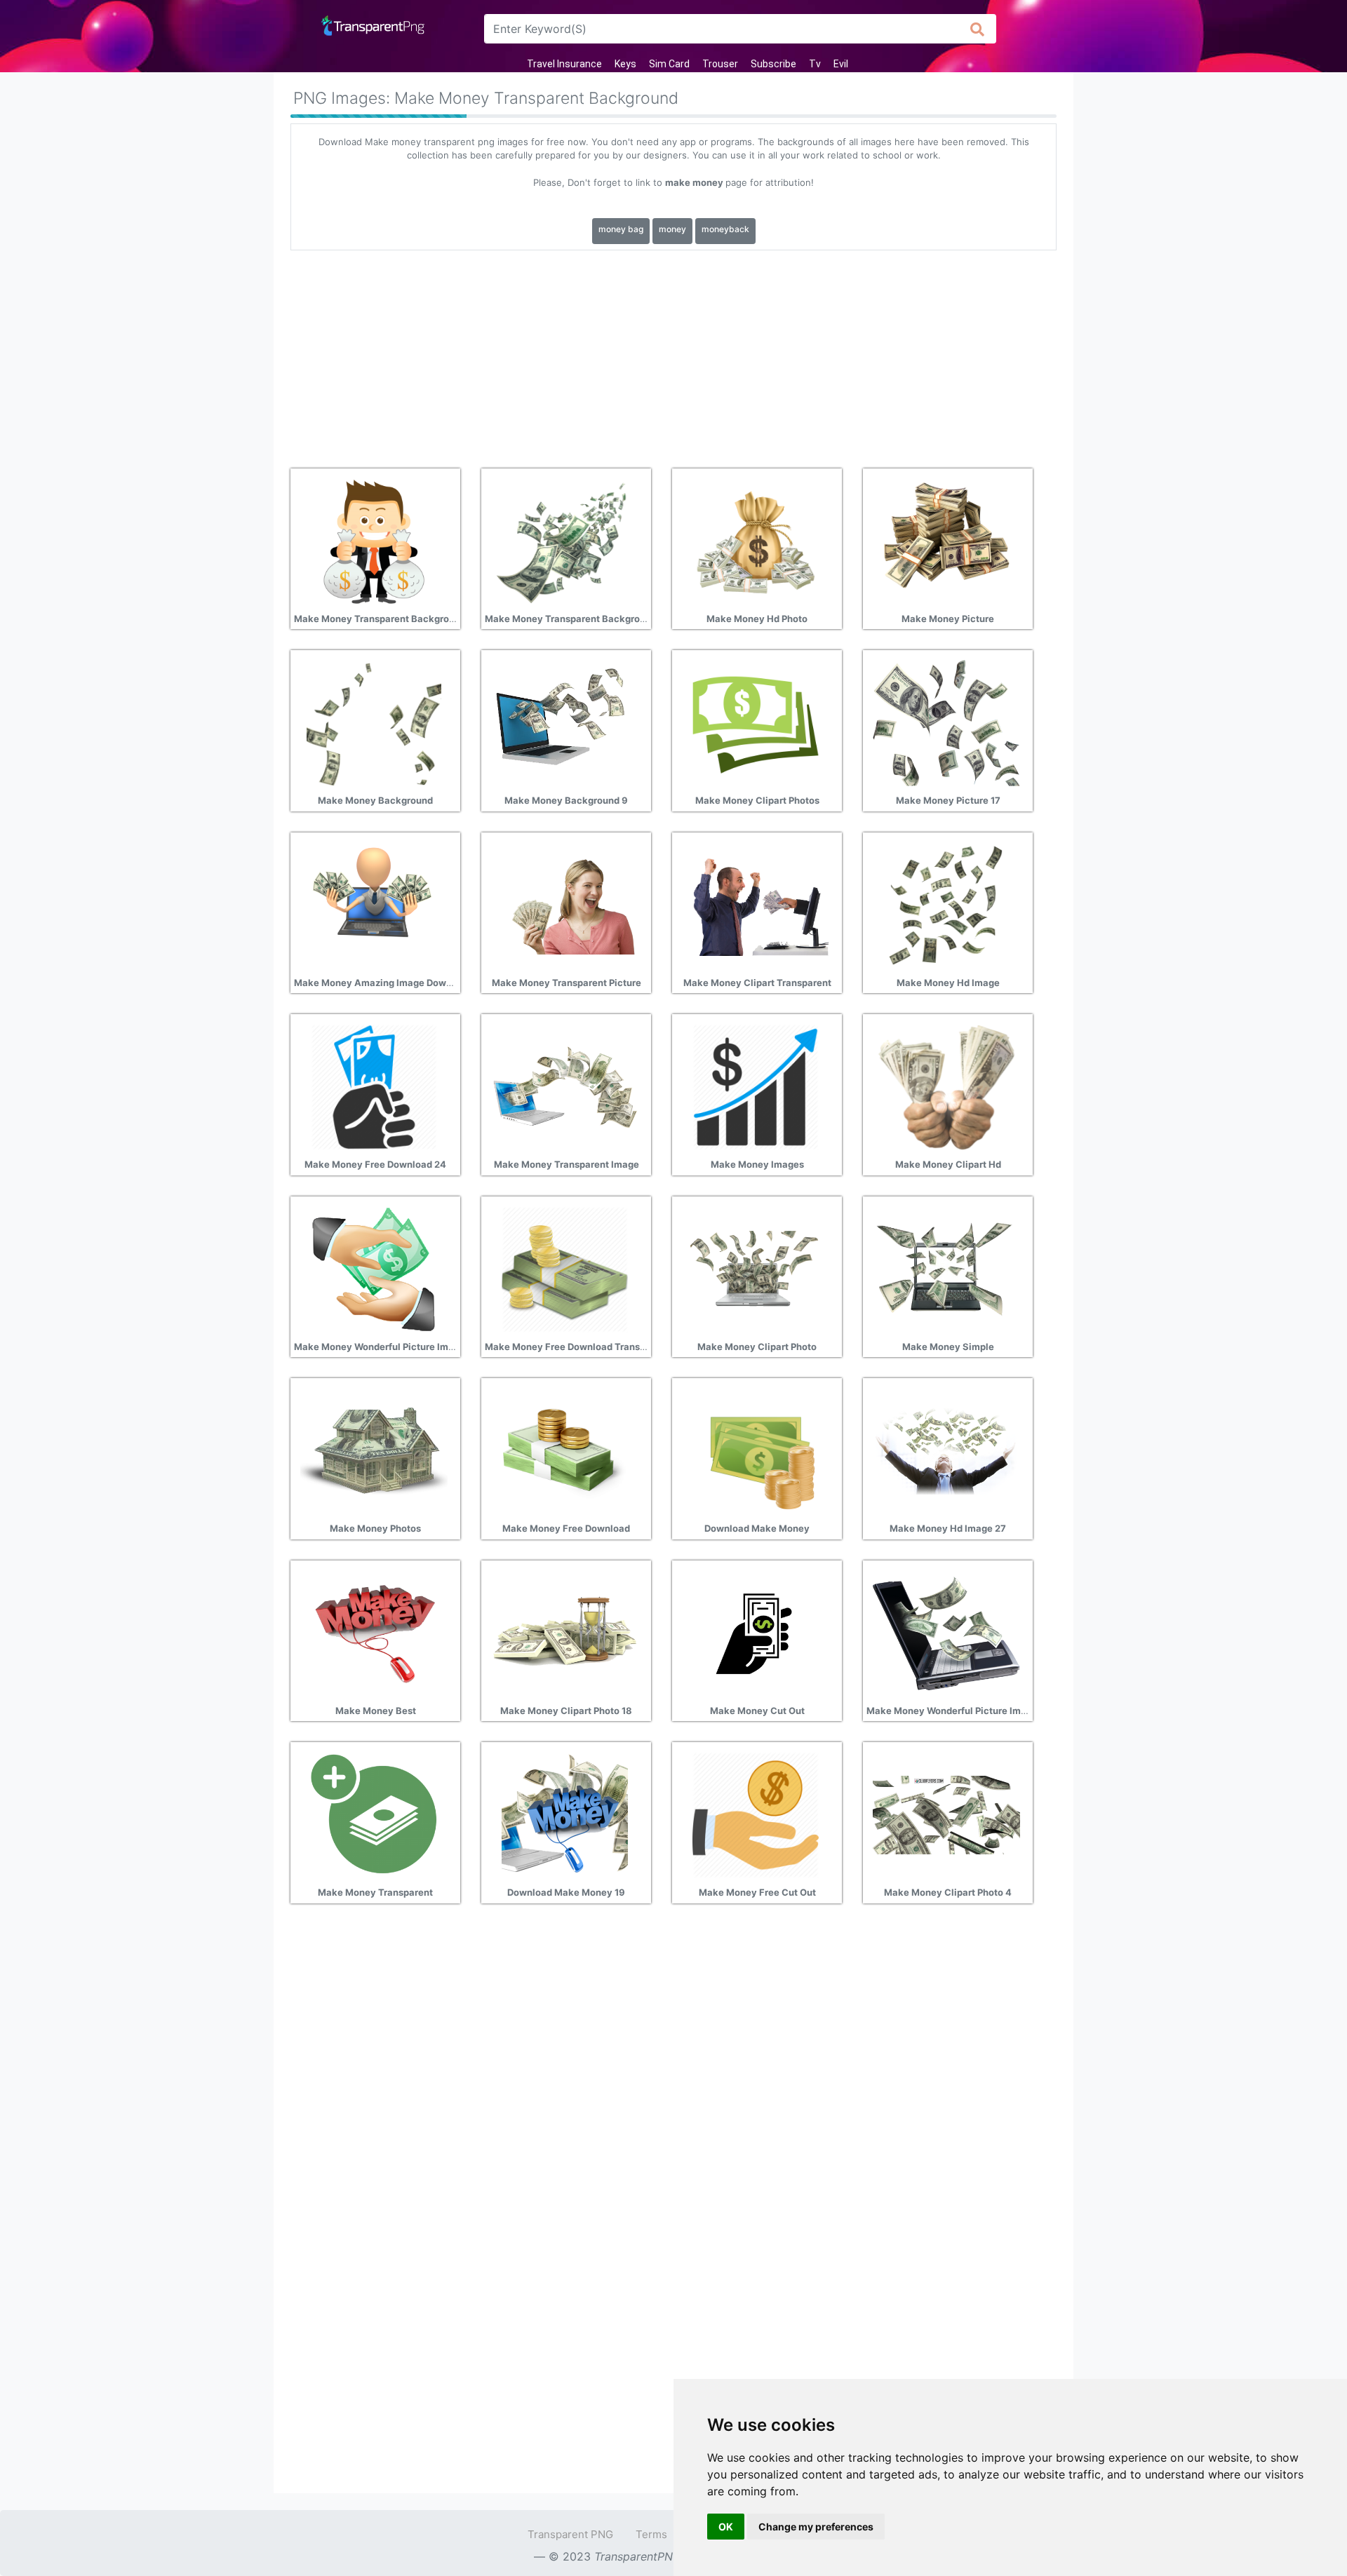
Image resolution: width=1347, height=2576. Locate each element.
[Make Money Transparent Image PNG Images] (565, 1086)
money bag (621, 229)
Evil (841, 64)
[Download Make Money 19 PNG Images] (565, 1814)
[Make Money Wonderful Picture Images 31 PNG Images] (374, 1268)
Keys (625, 64)
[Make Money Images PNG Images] (756, 1086)
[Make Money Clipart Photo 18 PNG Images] (565, 1632)
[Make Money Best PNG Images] (374, 1632)
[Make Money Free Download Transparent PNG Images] (565, 1268)
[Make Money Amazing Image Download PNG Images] (374, 904)
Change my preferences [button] (816, 2527)
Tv (815, 64)
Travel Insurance (564, 64)
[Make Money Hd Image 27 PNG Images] (946, 1450)
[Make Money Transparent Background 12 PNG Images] (565, 540)
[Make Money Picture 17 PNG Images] (946, 722)
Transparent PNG (570, 2534)
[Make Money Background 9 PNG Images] (565, 722)
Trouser (720, 64)
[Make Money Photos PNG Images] (374, 1450)
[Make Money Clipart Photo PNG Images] (756, 1268)
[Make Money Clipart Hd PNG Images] (946, 1086)
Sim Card (669, 64)
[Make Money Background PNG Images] (374, 722)
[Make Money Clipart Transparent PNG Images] (756, 904)
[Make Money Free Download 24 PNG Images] (374, 1086)
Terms (651, 2534)
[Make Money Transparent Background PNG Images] (374, 540)
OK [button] (726, 2527)
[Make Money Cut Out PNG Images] (756, 1632)
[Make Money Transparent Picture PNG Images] (565, 904)
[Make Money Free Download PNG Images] (565, 1450)
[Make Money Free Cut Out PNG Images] (756, 1814)
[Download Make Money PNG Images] (756, 1450)
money (672, 229)
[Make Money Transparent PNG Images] (374, 1814)
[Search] (978, 29)
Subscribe (773, 64)
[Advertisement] (673, 354)
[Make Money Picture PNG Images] (946, 540)
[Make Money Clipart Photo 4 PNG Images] (946, 1814)
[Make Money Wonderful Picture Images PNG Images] (946, 1632)
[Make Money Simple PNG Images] (946, 1268)
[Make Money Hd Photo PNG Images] (756, 540)
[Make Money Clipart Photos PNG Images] (756, 722)
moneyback (725, 229)
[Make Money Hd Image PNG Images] (946, 904)
